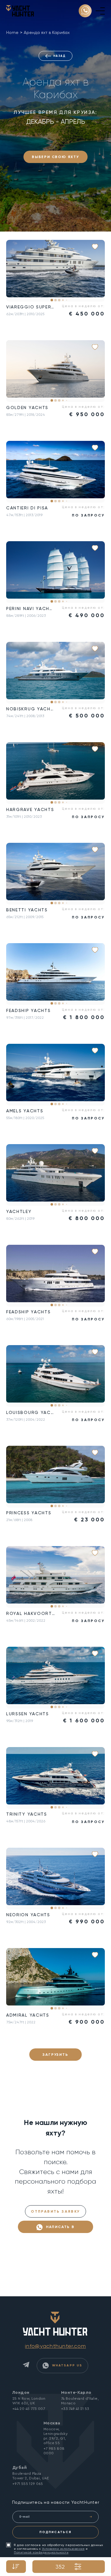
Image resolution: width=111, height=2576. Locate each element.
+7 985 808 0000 (54, 2451)
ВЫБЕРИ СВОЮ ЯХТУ (55, 157)
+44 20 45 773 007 (29, 2409)
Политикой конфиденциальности (41, 2552)
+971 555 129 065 (28, 2484)
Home (12, 32)
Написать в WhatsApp (59, 2229)
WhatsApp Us (66, 2365)
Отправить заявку (55, 2211)
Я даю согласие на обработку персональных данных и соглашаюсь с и (59, 2549)
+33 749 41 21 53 (75, 2409)
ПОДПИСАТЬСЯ (55, 2532)
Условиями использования (63, 2549)
